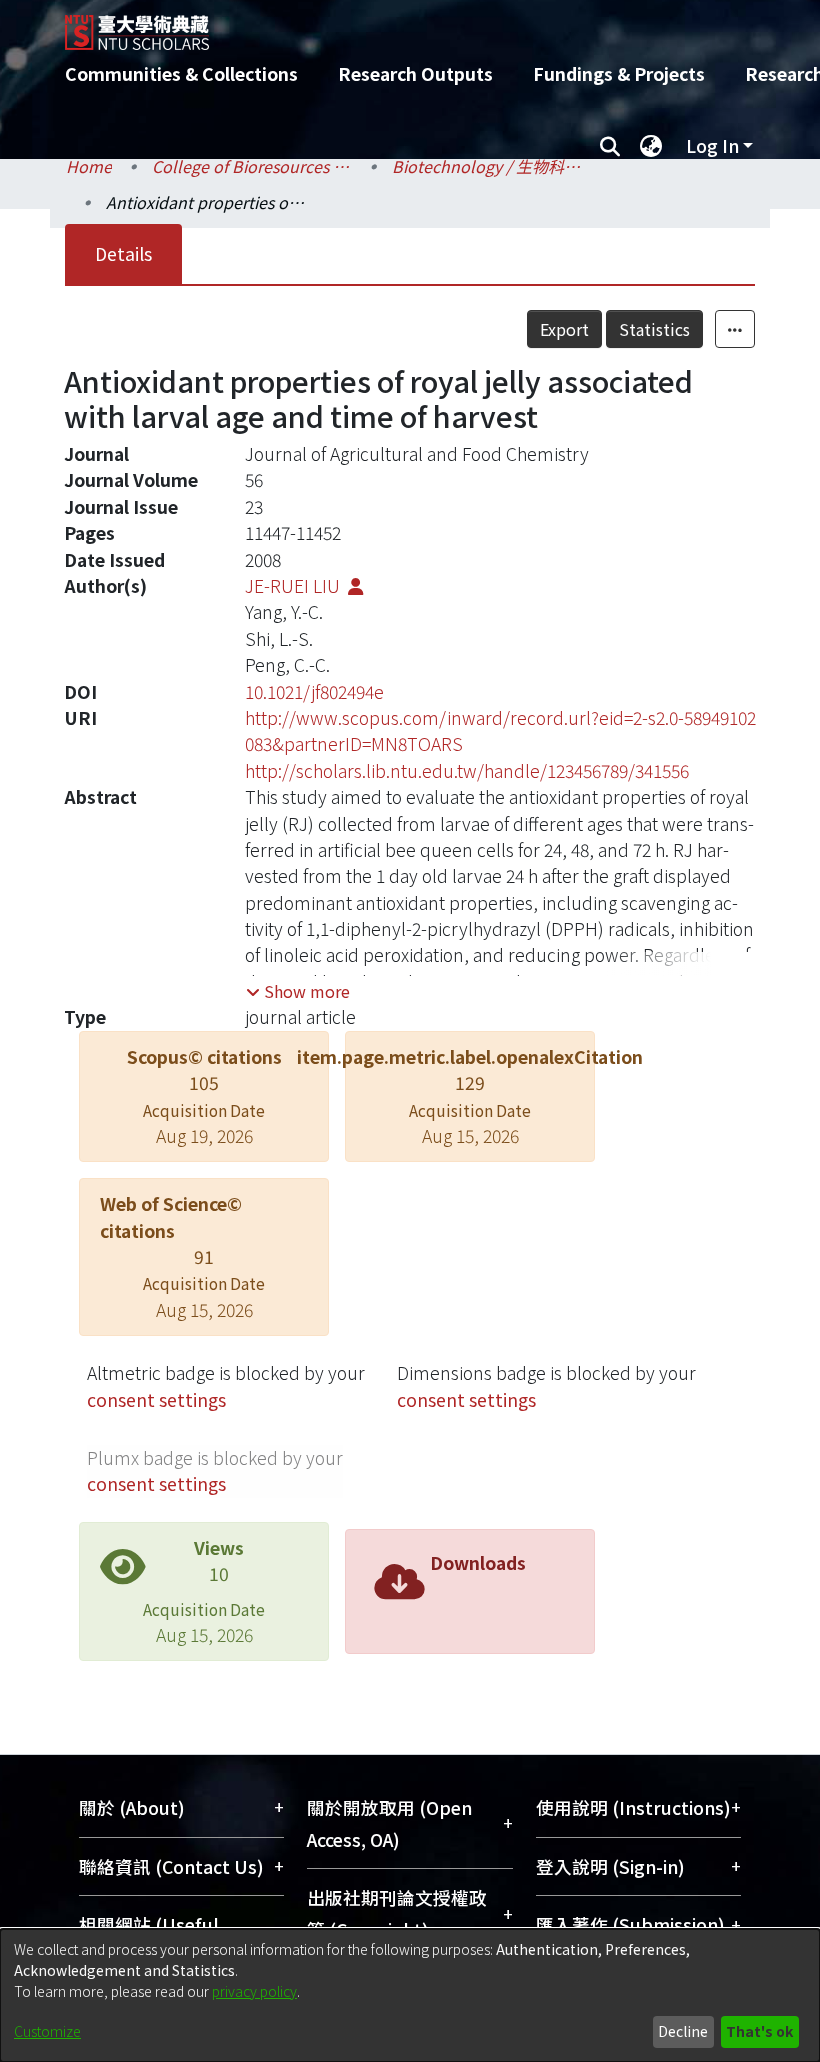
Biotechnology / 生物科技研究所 (492, 166)
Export (564, 329)
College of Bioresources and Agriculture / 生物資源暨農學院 (252, 166)
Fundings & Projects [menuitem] (619, 73)
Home (89, 166)
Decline (683, 2031)
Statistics (654, 329)
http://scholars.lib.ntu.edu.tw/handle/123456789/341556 (467, 770)
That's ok (759, 2031)
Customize (47, 2031)
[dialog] (410, 1995)
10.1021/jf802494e (314, 691)
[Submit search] (609, 146)
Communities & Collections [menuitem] (181, 73)
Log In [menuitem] (712, 145)
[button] (298, 991)
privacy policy (254, 1991)
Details (123, 253)
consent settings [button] (156, 1399)
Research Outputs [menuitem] (415, 73)
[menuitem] (651, 146)
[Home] (425, 25)
